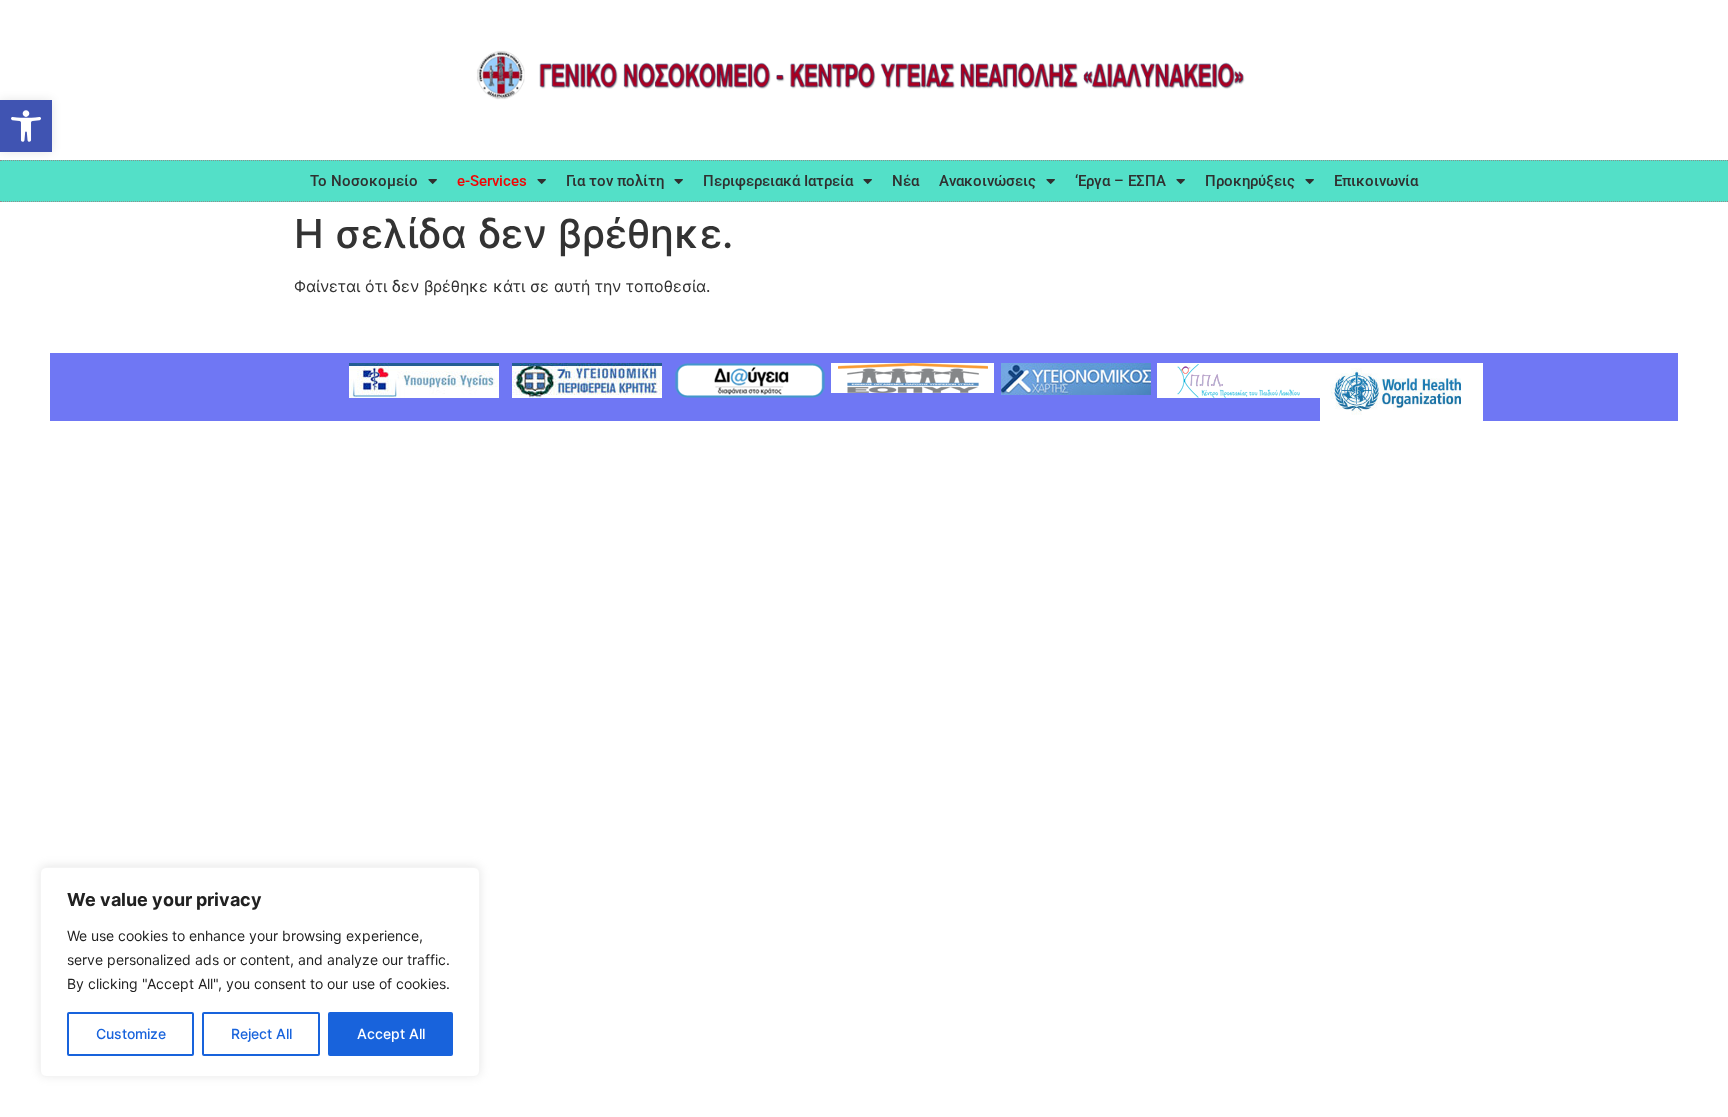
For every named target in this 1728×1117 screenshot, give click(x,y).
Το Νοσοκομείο (364, 181)
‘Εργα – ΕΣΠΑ (1120, 181)
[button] (26, 126)
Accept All (391, 1033)
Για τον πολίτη (615, 181)
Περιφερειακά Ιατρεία (778, 181)
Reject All (261, 1033)
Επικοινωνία (1376, 181)
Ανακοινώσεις (987, 181)
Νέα (905, 181)
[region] (260, 972)
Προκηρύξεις (1250, 181)
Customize (131, 1033)
